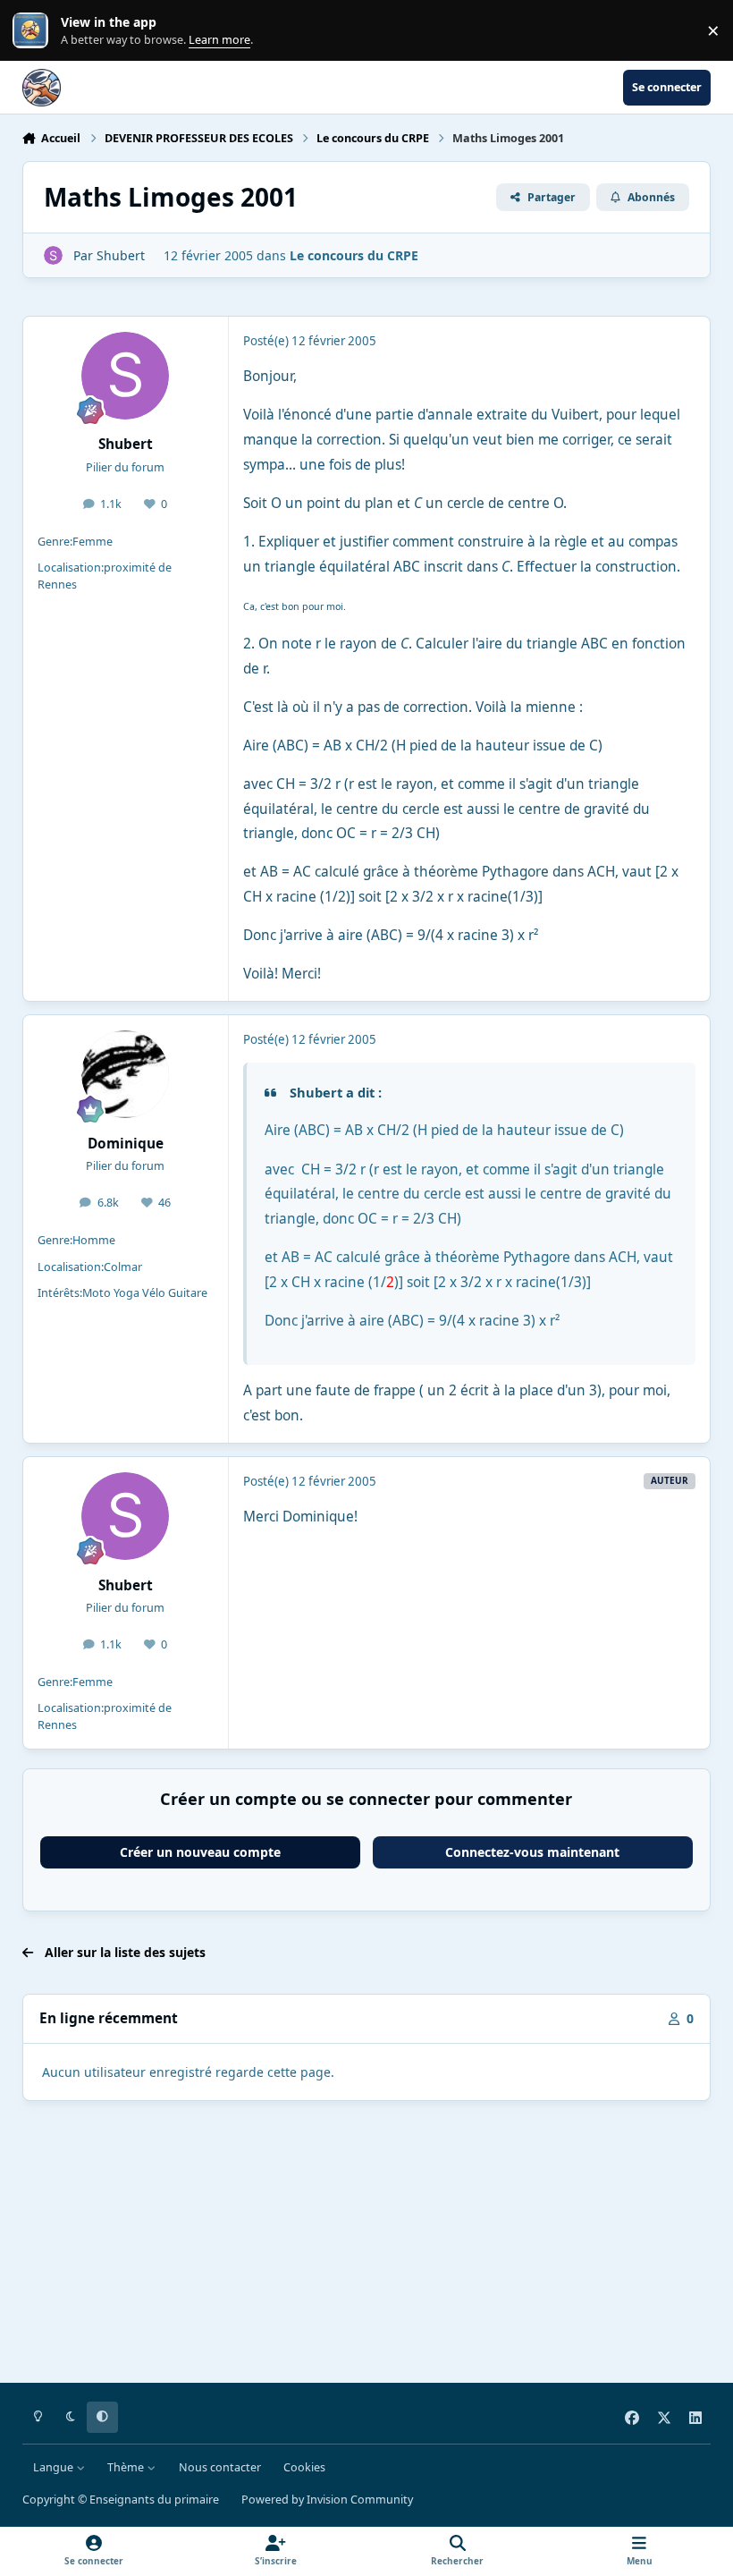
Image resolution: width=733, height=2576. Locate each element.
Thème (127, 2467)
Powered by (327, 2500)
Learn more (34, 31)
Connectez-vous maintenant (532, 1852)
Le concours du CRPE (354, 255)
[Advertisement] (367, 2245)
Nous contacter (220, 2467)
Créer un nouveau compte (200, 1852)
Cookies (304, 2467)
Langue (55, 2467)
